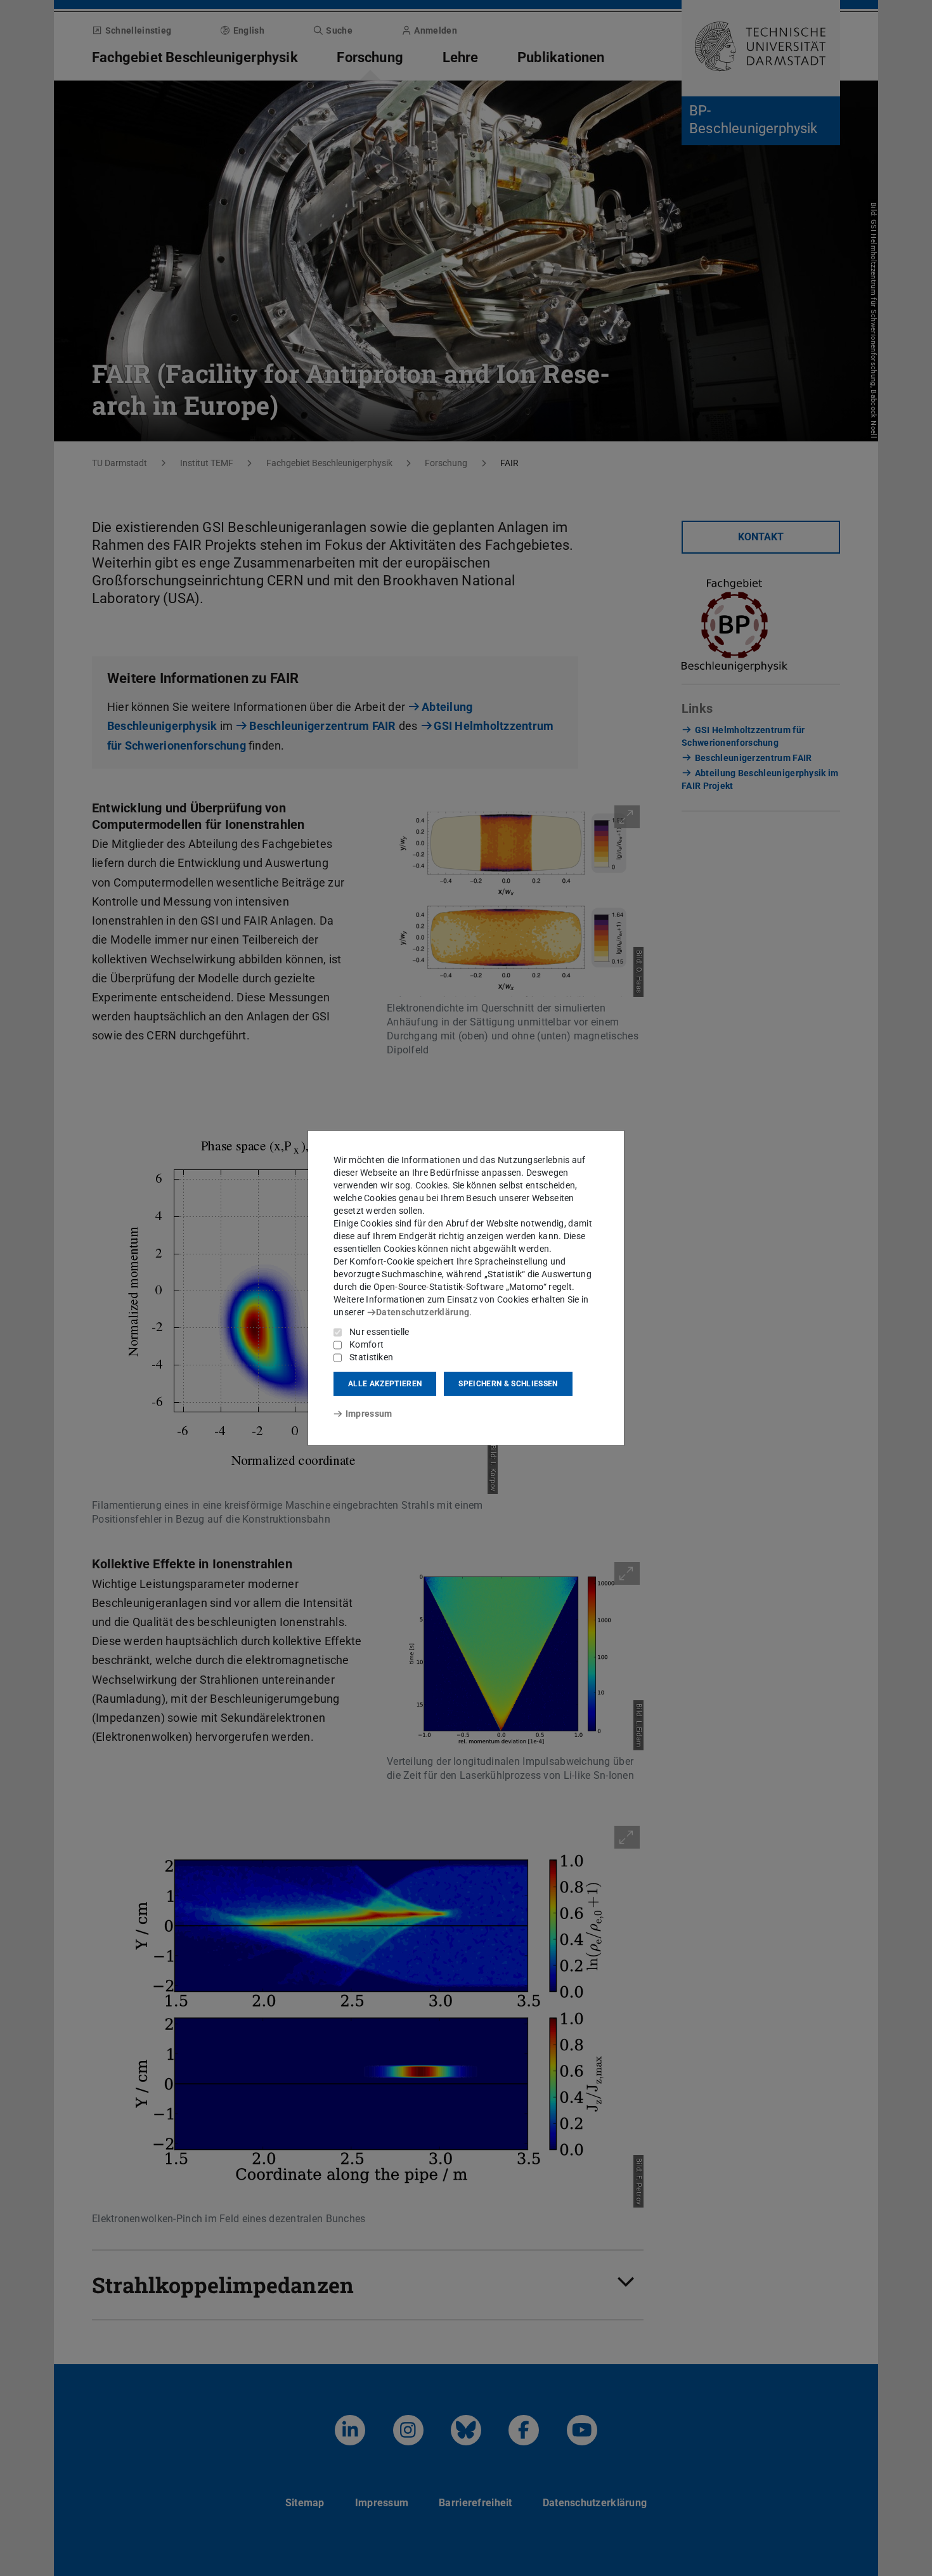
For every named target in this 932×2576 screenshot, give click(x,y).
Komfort (366, 1344)
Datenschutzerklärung (423, 1312)
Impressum (369, 1414)
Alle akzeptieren (385, 1384)
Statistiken (371, 1357)
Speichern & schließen (508, 1384)
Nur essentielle (379, 1332)
